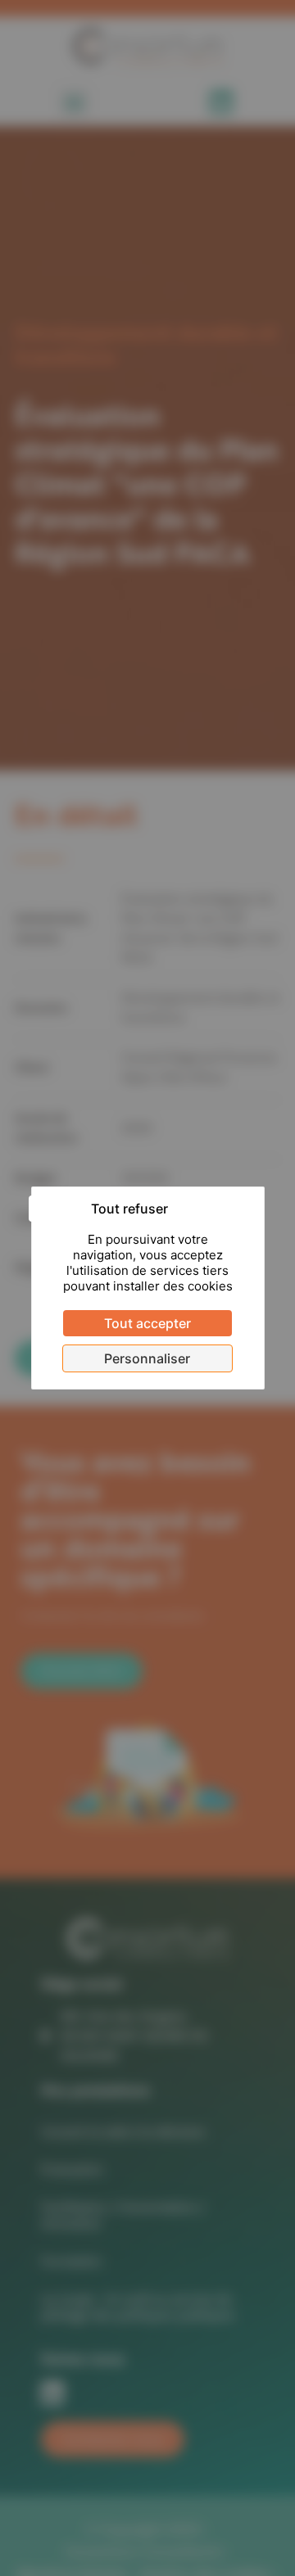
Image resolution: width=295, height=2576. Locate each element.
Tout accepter (147, 1323)
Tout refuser (129, 1209)
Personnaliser (147, 1358)
